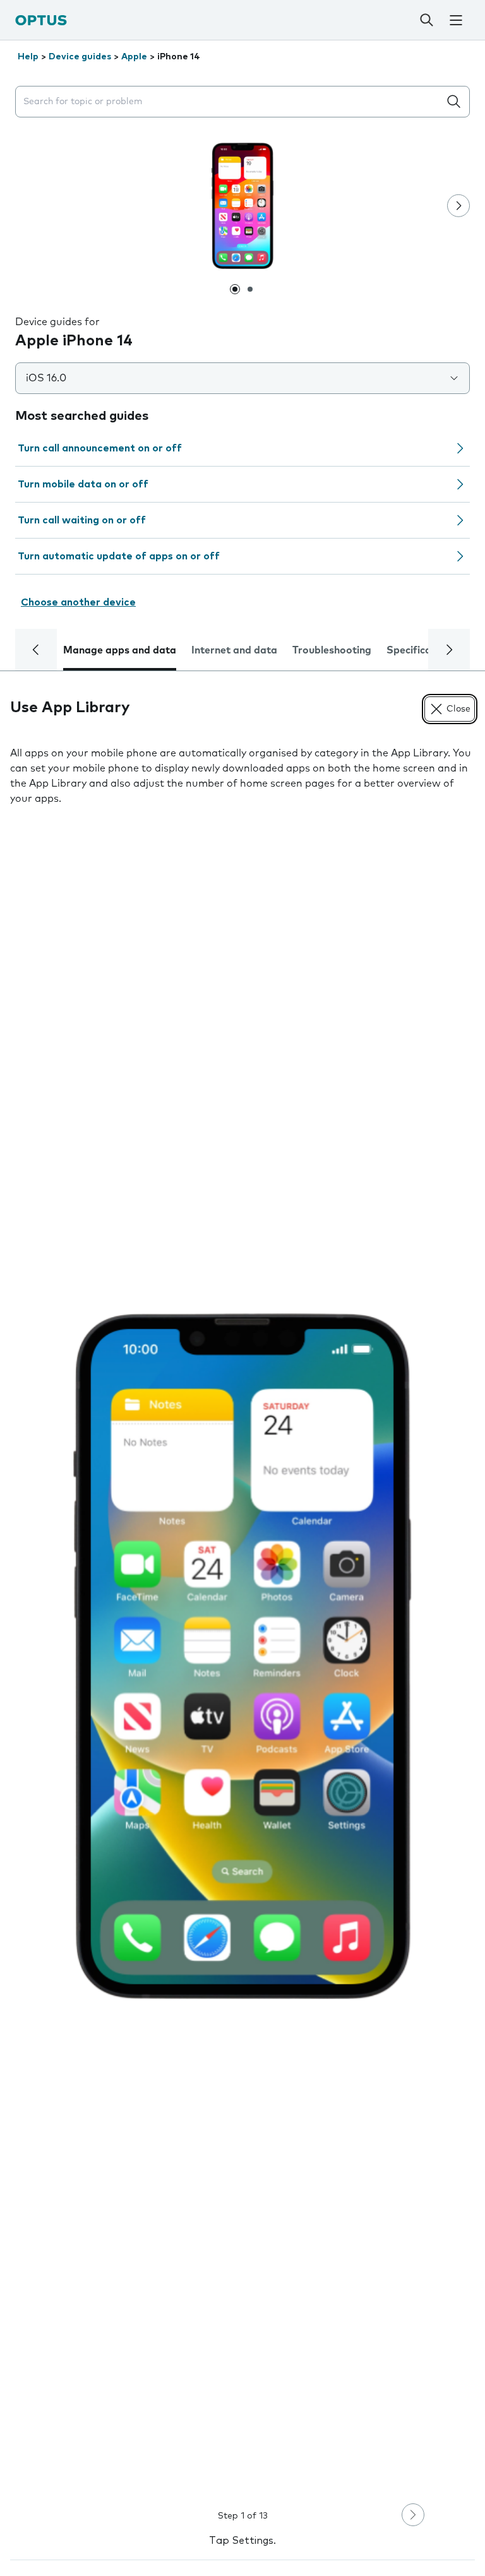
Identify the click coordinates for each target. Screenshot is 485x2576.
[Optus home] (41, 20)
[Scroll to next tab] (449, 650)
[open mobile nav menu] (456, 20)
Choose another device (78, 602)
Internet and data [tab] (234, 650)
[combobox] (230, 102)
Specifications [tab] (421, 650)
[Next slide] (458, 206)
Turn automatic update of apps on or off (119, 556)
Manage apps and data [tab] (120, 650)
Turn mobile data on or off (83, 484)
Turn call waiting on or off (82, 520)
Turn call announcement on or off (100, 448)
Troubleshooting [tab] (332, 650)
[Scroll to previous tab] (36, 650)
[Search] (426, 20)
